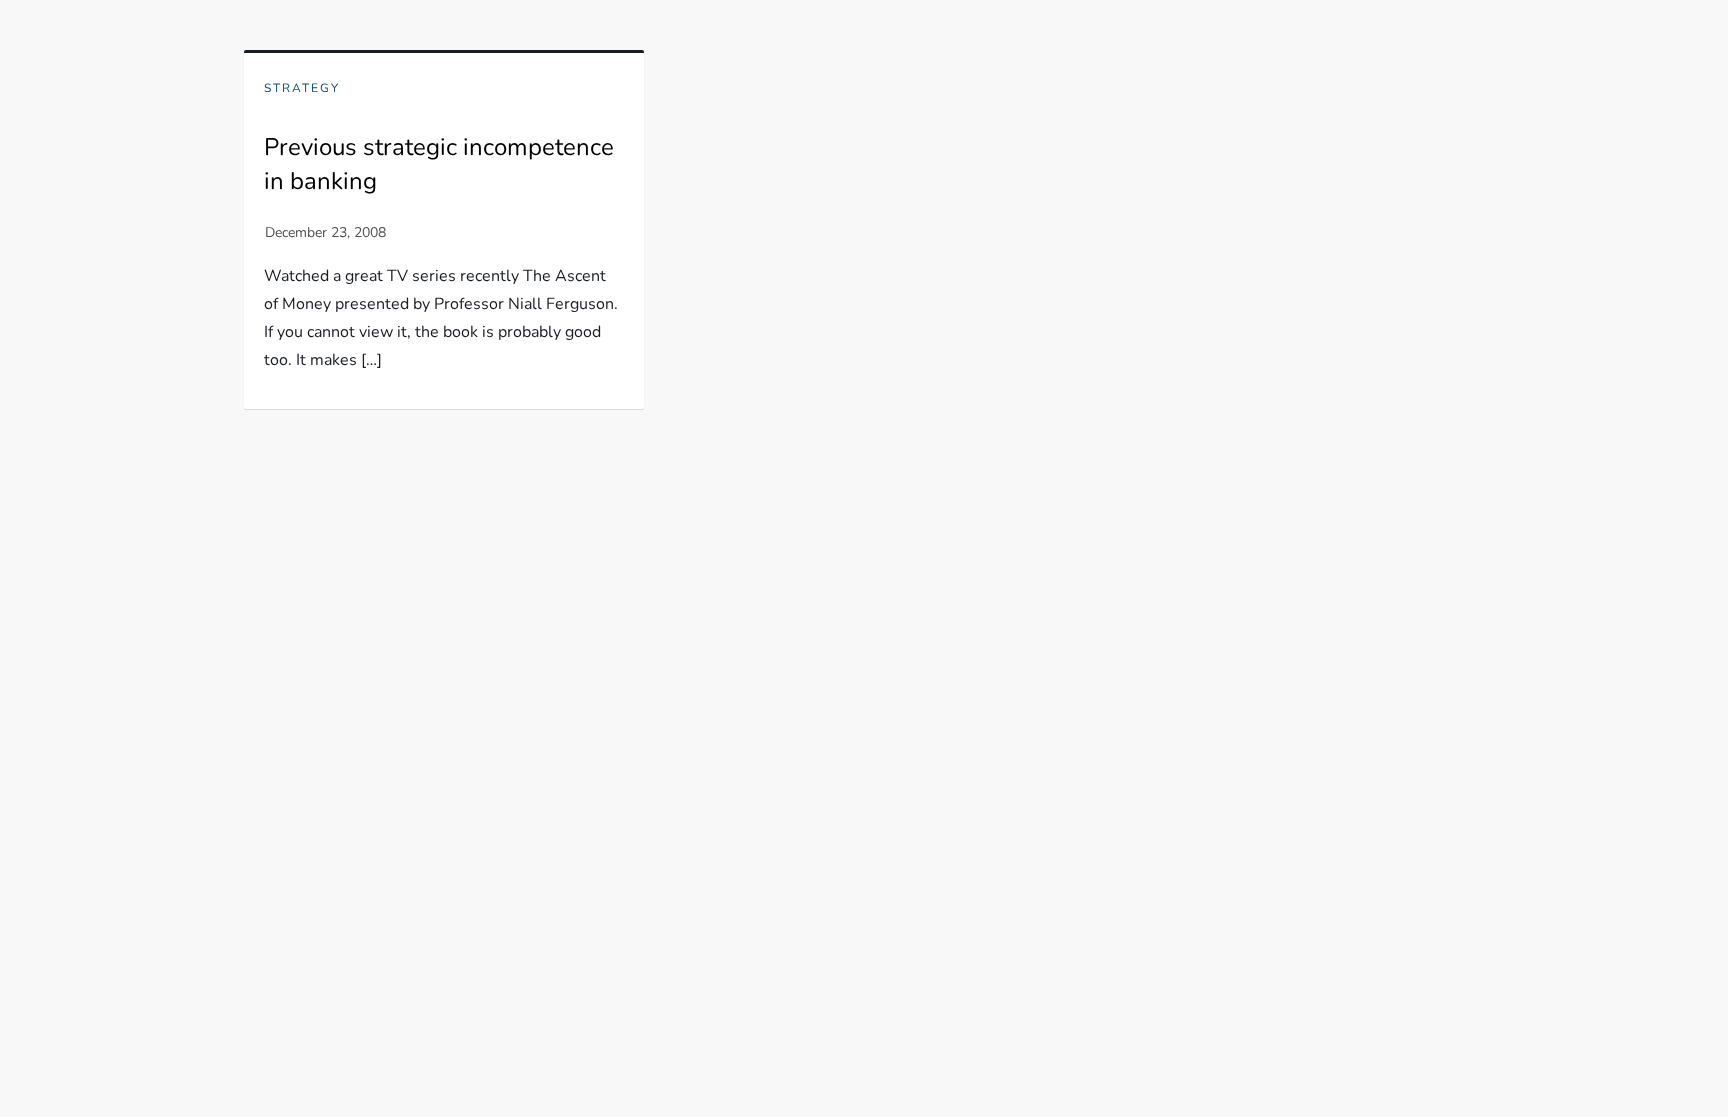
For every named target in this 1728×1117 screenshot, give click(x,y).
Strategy (302, 88)
